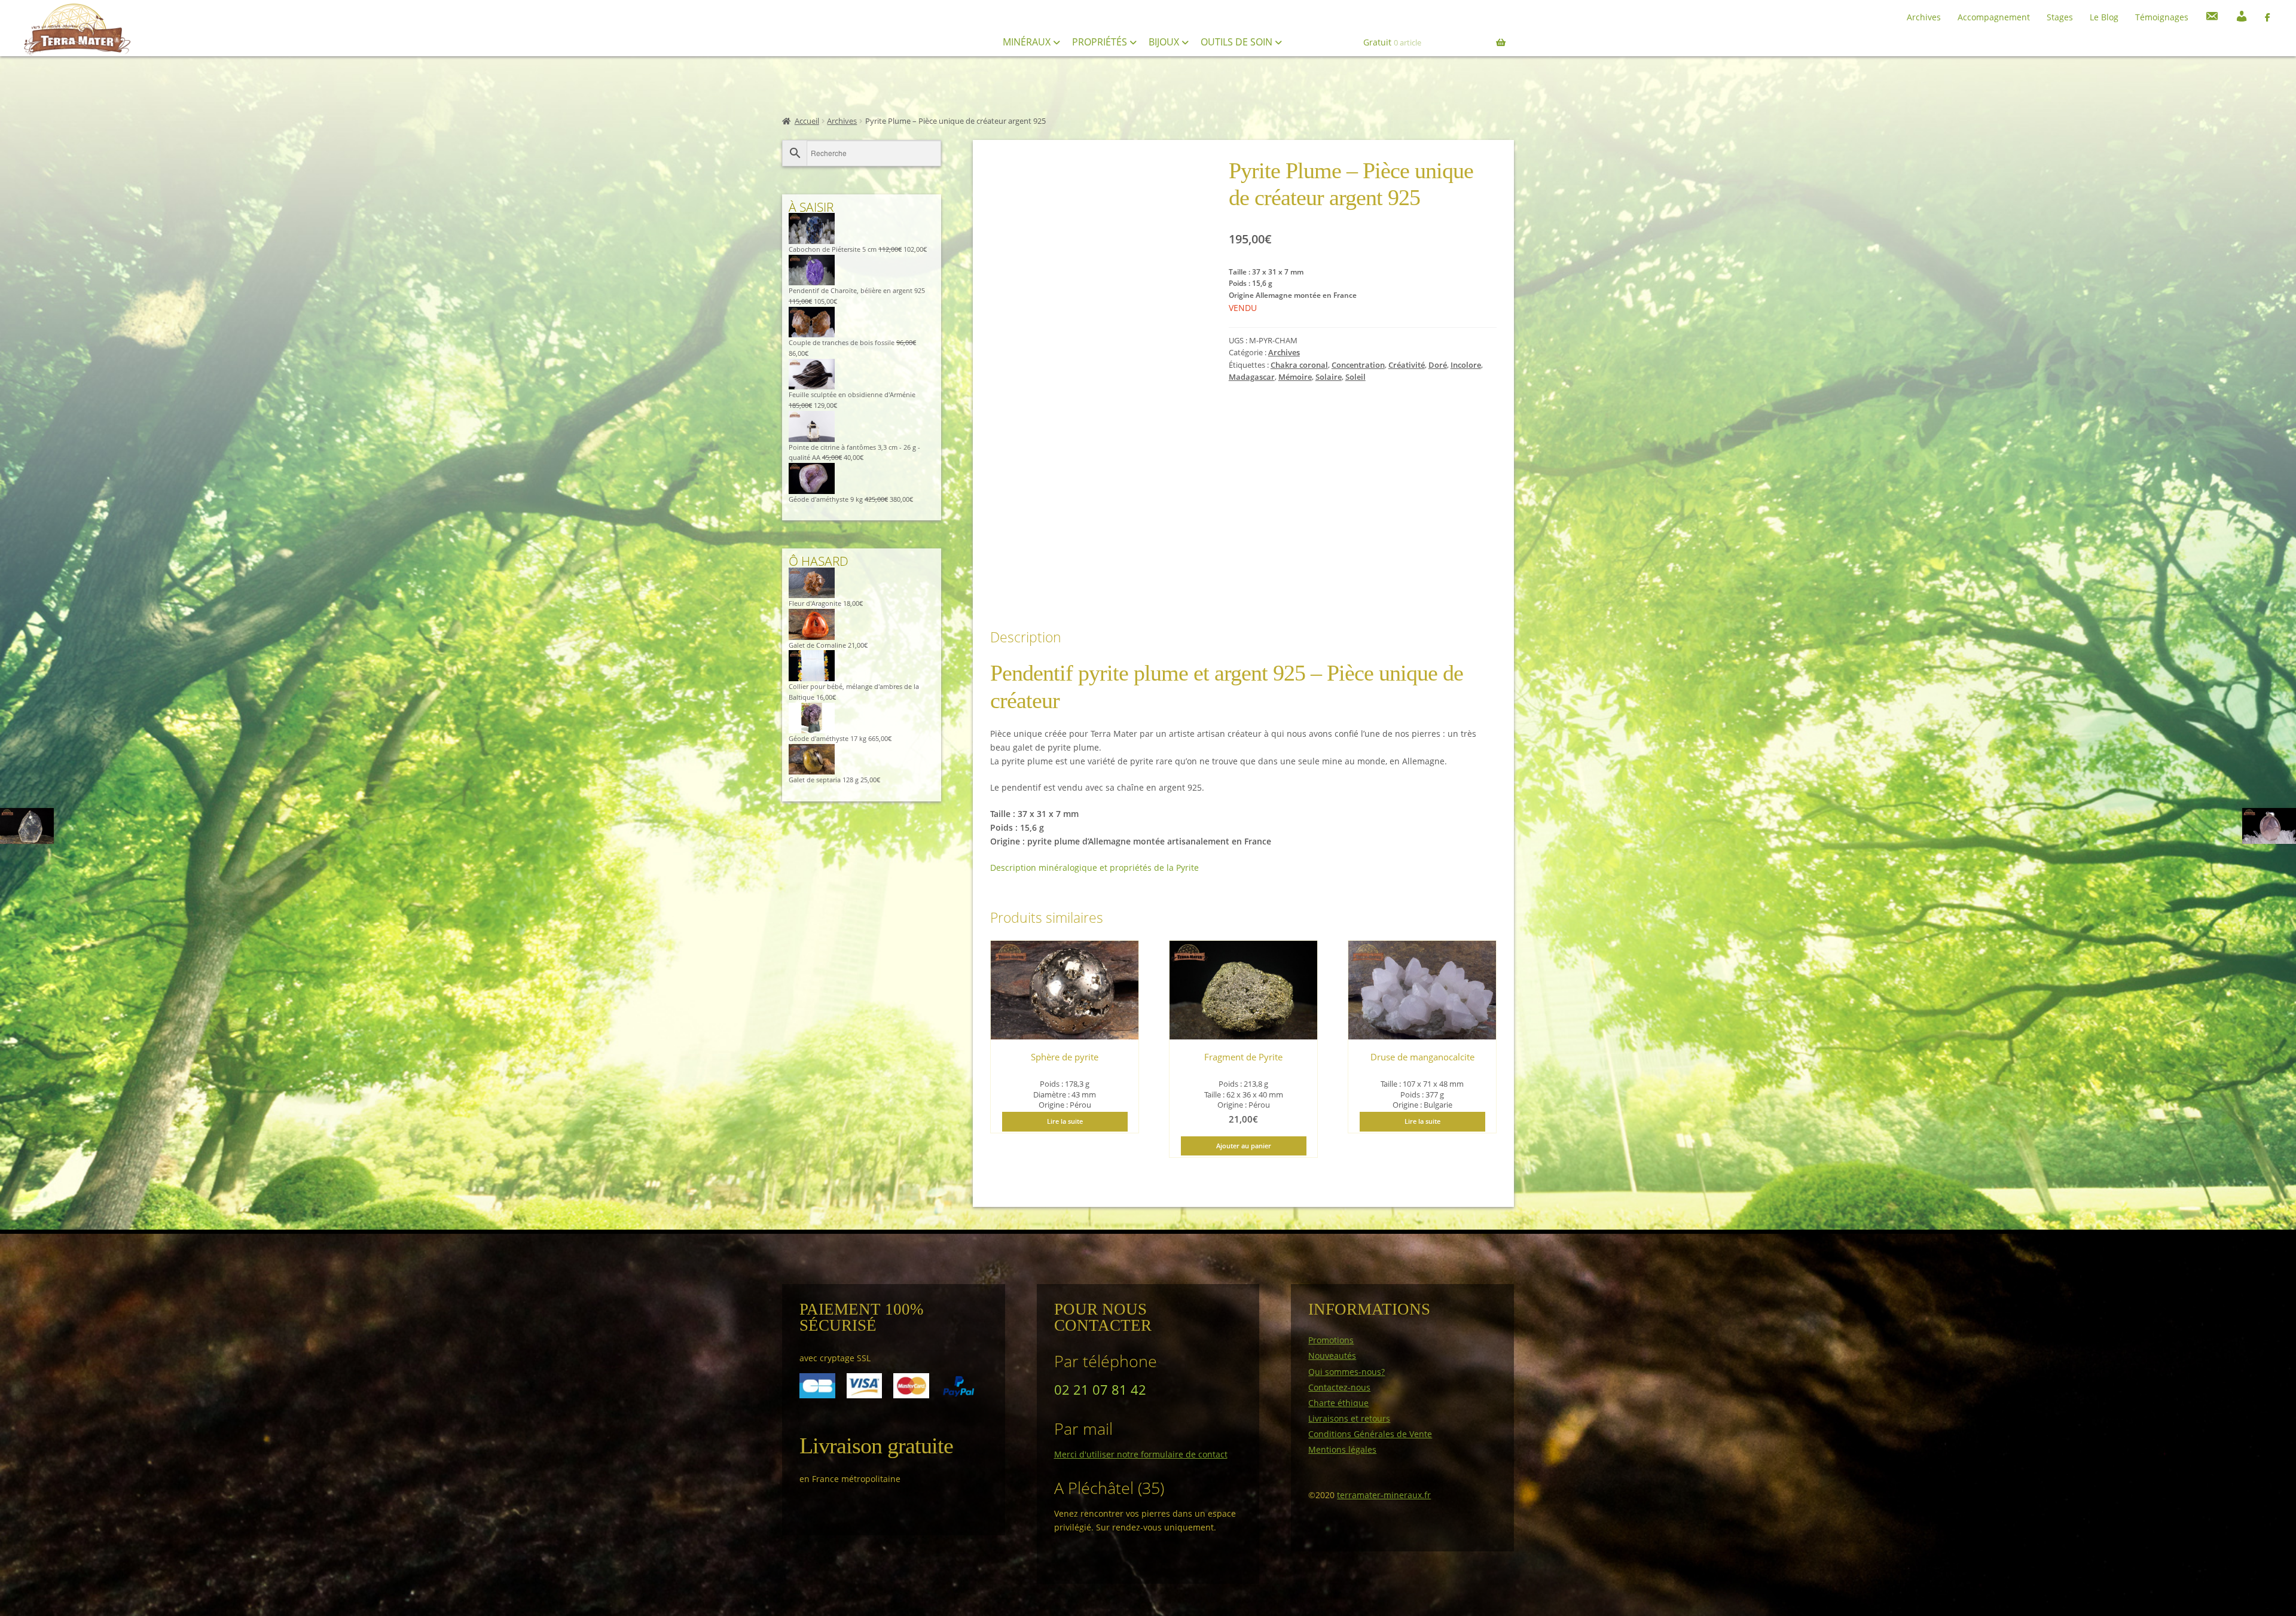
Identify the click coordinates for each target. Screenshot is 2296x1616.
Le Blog (2104, 17)
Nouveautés (1332, 1356)
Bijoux (1165, 42)
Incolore (1466, 365)
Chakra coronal (1299, 365)
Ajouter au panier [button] (1244, 1146)
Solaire (1329, 377)
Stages (2060, 17)
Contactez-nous (1339, 1387)
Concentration (1358, 365)
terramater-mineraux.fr (1384, 1495)
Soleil (1355, 377)
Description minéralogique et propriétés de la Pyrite (1094, 868)
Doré (1438, 365)
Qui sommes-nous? (1347, 1372)
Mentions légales (1342, 1449)
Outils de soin (1238, 42)
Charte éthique (1338, 1403)
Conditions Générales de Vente (1370, 1434)
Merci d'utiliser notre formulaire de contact (1141, 1454)
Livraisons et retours (1349, 1418)
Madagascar (1252, 377)
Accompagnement (1994, 17)
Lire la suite (1065, 1121)
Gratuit (1392, 42)
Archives (1924, 17)
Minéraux (1028, 42)
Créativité (1407, 365)
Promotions (1331, 1340)
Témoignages (2162, 17)
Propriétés (1101, 42)
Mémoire (1295, 377)
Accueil (807, 121)
